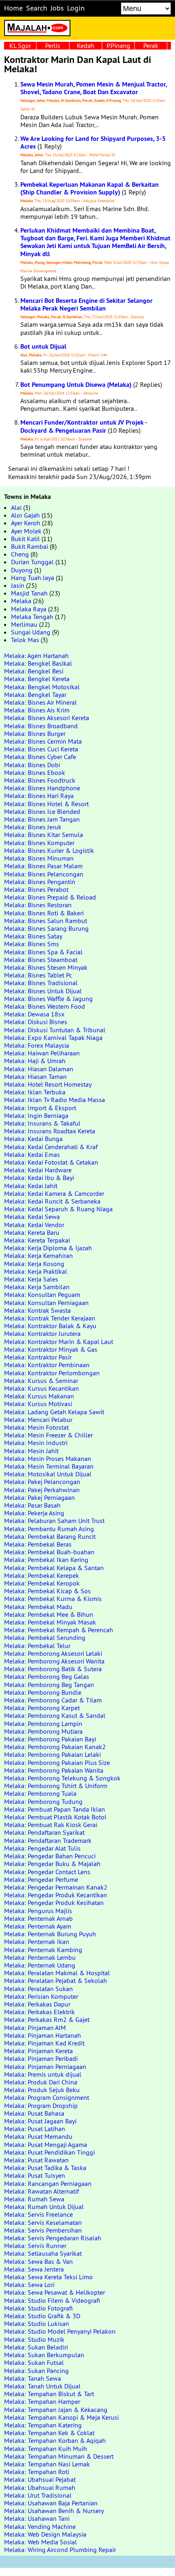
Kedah (86, 45)
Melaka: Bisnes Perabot (36, 889)
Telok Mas (25, 640)
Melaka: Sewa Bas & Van (38, 2261)
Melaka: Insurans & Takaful (42, 1123)
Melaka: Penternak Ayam (38, 1926)
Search (37, 8)
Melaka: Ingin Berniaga (36, 1115)
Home (13, 8)
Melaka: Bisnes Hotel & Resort (46, 804)
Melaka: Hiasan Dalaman (39, 1069)
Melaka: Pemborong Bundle (43, 1692)
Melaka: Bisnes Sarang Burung (46, 928)
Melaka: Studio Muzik (34, 2339)
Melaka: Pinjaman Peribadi (41, 2058)
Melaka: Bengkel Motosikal (42, 687)
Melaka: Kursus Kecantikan (42, 1388)
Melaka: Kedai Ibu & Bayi (39, 1178)
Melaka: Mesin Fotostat (36, 1427)
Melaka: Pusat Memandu (38, 2136)
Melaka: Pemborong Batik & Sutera (53, 1669)
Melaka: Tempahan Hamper (42, 2401)
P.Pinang (118, 45)
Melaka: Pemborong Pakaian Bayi (50, 1739)
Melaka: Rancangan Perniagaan (48, 2183)
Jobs (57, 8)
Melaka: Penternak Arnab (38, 1918)
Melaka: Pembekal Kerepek (42, 1575)
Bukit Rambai (30, 546)
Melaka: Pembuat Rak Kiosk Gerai (51, 1825)
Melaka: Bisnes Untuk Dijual (43, 991)
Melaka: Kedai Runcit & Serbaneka (52, 1201)
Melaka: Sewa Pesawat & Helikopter (55, 2292)
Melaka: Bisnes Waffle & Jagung (48, 999)
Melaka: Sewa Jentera (34, 2269)
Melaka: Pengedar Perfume (41, 1879)
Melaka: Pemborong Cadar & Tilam (53, 1700)
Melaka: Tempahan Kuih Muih (46, 2449)
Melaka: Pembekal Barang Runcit (50, 1536)
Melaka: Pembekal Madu (38, 1607)
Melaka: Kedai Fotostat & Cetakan (51, 1162)
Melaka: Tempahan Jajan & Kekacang (56, 2410)
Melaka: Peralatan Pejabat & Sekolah (56, 1981)
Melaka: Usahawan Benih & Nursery (54, 2511)
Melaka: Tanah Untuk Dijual (42, 2386)
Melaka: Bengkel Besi (34, 671)
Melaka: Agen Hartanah (36, 656)
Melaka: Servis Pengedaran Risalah (53, 2238)
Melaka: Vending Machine (40, 2526)
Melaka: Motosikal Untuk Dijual (48, 1474)
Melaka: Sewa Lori (29, 2285)
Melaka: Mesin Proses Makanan (48, 1458)
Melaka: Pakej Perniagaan (39, 1497)
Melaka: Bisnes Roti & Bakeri (44, 913)
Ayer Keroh (26, 523)
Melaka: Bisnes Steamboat (41, 960)
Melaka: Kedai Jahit (31, 1186)
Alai (16, 507)
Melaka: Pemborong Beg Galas (47, 1676)
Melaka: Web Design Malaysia (45, 2534)
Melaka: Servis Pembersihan (43, 2230)
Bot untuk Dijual (43, 346)
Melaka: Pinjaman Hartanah (43, 2035)
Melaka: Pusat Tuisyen (35, 2175)
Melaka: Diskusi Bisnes (36, 1022)
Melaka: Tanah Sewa (33, 2378)
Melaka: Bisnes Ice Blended (42, 811)
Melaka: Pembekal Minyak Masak (50, 1622)
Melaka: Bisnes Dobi (32, 765)
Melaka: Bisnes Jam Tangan (42, 819)
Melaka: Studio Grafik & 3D (42, 2316)
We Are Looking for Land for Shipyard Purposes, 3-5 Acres (93, 142)
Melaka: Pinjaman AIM (35, 2028)
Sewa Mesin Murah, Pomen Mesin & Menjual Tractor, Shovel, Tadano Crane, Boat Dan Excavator (94, 88)
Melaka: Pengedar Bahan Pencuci (50, 1856)
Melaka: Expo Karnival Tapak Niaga (53, 1038)
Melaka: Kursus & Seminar (41, 1381)
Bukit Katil (25, 539)
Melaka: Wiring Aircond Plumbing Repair (60, 2550)
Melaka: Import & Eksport (40, 1108)
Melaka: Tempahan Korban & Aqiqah (55, 2440)
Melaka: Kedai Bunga (33, 1139)
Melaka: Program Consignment (47, 2097)
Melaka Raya (29, 609)
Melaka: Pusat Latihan (35, 2129)
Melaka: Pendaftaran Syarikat (44, 1832)
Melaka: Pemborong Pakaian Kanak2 (55, 1747)
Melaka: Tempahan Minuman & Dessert (59, 2456)
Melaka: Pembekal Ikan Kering (46, 1560)
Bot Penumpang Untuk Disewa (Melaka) (76, 385)
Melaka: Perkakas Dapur (37, 2004)
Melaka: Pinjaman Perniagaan (45, 2067)
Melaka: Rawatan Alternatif (42, 2191)
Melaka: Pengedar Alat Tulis (42, 1848)
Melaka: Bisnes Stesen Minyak (46, 967)
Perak (151, 45)
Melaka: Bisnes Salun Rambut (46, 921)
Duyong (22, 570)
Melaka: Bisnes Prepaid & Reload (50, 897)
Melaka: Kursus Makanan (39, 1396)
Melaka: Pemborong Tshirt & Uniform (56, 1786)
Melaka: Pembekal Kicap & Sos (47, 1591)
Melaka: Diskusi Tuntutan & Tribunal (55, 1030)
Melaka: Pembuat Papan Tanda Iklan (55, 1809)
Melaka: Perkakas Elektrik (39, 2012)
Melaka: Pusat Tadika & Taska (45, 2168)
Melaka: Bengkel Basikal (38, 663)
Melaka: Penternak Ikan (37, 1942)
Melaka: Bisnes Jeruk (33, 827)
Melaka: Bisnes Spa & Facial (43, 952)
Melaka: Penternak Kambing (43, 1950)
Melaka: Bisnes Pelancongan (44, 874)
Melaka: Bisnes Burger (35, 734)
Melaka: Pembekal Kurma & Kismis (53, 1599)
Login (76, 8)
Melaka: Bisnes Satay (33, 936)
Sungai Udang (31, 632)
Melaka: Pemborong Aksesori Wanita (54, 1661)
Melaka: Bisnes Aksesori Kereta (47, 718)
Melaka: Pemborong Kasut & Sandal (55, 1715)
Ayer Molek (26, 531)
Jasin (18, 585)
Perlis (53, 45)
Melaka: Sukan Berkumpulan (44, 2355)
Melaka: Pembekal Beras (38, 1544)
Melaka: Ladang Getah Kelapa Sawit (54, 1412)
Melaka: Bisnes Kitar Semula (44, 835)
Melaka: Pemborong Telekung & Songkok (62, 1778)
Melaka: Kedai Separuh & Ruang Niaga (58, 1209)
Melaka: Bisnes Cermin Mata (43, 741)
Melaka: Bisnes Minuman (39, 858)
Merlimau (24, 624)
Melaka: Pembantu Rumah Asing (49, 1529)
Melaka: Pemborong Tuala (40, 1793)
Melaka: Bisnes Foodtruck (40, 780)
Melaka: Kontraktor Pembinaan (47, 1365)
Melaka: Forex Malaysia (37, 1045)
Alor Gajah (25, 515)
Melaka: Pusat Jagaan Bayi (40, 2121)
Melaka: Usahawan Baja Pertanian (51, 2503)
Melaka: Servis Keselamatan (43, 2222)
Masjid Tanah (29, 593)
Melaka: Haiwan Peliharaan (42, 1053)
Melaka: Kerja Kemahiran (38, 1256)
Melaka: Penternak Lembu (40, 1957)
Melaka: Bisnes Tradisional (41, 983)
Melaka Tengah (32, 617)
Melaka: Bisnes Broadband (41, 726)
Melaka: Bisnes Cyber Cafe (40, 757)
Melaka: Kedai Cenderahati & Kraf (51, 1147)
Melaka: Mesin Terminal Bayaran (49, 1466)
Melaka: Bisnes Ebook (35, 772)
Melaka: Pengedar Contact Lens (47, 1872)
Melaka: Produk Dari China (41, 2082)
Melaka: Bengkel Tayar (35, 695)
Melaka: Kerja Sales (31, 1279)
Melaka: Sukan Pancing (36, 2371)
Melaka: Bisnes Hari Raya (39, 796)
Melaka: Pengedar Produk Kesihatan (54, 1903)
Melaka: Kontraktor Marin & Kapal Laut (59, 1342)
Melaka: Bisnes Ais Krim (37, 710)
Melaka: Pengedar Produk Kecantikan (56, 1895)
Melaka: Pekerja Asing (34, 1513)
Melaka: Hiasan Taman (35, 1077)
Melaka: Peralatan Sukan (38, 1989)
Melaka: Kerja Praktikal (36, 1271)
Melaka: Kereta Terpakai (37, 1240)
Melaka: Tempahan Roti (37, 2472)
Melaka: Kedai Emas (32, 1154)
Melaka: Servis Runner (35, 2246)
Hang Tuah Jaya (33, 578)
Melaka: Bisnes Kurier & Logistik (49, 850)
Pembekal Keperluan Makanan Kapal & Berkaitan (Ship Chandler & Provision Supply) (90, 188)
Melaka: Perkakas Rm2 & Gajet (47, 2019)
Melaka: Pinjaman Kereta (38, 2051)
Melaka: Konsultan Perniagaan (46, 1303)
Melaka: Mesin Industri (36, 1443)
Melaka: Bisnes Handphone (42, 788)
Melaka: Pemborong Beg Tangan (49, 1685)
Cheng (20, 554)
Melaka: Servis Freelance (38, 2214)
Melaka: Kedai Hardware (38, 1170)
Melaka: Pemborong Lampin (43, 1724)
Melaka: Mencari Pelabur (38, 1420)
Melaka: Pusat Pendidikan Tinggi (49, 2152)
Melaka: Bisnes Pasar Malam (43, 866)
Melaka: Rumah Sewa (34, 2199)
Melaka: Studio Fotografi (38, 2308)
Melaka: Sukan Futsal (34, 2362)
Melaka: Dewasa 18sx (34, 1014)
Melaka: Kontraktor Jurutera (42, 1333)
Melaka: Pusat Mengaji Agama (46, 2145)
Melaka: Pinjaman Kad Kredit (44, 2043)
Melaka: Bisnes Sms (32, 944)
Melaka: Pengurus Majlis (38, 1911)
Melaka (21, 601)
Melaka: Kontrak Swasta (37, 1310)
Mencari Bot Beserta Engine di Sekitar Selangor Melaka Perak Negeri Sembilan (86, 304)
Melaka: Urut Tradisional (38, 2495)
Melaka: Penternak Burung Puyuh (50, 1934)
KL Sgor (20, 45)
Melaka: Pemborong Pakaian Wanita (54, 1770)
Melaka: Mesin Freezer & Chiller (48, 1435)
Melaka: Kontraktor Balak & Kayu (50, 1326)
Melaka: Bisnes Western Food (45, 1006)
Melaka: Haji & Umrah (35, 1061)
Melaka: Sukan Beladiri (36, 2347)
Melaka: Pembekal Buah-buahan (49, 1552)
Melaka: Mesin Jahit (31, 1451)
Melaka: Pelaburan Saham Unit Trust (54, 1521)
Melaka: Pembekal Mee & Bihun (49, 1614)
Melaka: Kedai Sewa (32, 1217)
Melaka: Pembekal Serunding (45, 1638)
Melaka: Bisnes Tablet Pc (38, 975)
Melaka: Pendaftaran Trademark (48, 1840)
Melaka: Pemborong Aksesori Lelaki (53, 1653)
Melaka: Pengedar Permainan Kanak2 (56, 1887)
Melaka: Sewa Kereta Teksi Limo (48, 2277)
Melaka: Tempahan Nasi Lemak (47, 2464)
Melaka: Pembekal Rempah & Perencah (59, 1630)
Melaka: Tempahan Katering (43, 2425)
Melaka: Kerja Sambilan (37, 1287)
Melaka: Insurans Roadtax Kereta (50, 1131)
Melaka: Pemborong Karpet (42, 1708)
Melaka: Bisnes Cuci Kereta (41, 749)
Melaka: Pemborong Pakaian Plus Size (57, 1763)
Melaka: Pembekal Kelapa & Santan (54, 1568)
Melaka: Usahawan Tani (37, 2518)
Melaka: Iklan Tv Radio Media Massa (55, 1100)
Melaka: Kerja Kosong (34, 1264)
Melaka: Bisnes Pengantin (40, 882)
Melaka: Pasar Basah (32, 1505)
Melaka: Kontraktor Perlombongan (52, 1373)
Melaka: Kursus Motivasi (38, 1404)
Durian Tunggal (32, 562)
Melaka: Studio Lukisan (37, 2324)
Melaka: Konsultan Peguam (42, 1294)
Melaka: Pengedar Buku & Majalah (52, 1864)
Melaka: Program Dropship (41, 2106)
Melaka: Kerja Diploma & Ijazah (48, 1248)
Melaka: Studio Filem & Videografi (52, 2300)
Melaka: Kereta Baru (32, 1232)
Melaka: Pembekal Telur (37, 1646)
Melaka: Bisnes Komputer (39, 843)
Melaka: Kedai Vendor (34, 1225)
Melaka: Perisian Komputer (41, 1996)
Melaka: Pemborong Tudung (43, 1801)
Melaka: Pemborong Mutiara (43, 1731)
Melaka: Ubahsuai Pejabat (40, 2479)
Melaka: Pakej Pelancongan (42, 1482)
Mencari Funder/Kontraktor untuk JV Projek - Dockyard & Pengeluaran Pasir (84, 426)
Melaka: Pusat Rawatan (36, 2160)
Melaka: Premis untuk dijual (43, 2074)
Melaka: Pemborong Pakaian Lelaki (52, 1754)
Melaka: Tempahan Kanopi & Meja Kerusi (61, 2417)
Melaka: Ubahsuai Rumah (40, 2488)
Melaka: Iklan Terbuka (35, 1092)
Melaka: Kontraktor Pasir (38, 1357)
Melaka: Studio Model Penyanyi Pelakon (60, 2331)
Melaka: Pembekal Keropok (42, 1583)
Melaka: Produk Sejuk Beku (42, 2090)
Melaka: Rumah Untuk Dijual (44, 2207)
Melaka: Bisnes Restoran (38, 905)
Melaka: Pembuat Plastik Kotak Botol (55, 1817)
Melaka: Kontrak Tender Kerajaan (50, 1318)
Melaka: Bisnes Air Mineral (40, 702)
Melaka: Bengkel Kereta (37, 679)
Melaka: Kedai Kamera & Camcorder (54, 1193)
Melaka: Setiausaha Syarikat (43, 2253)
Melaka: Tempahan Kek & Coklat (49, 2433)
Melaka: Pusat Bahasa (34, 2113)
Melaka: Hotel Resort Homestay (48, 1084)
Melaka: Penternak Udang (40, 1965)
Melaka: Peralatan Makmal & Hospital (57, 1973)
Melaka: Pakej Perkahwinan (42, 1490)
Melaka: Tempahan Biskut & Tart (49, 2394)
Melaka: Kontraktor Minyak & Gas (51, 1349)
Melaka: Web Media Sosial (40, 2542)
